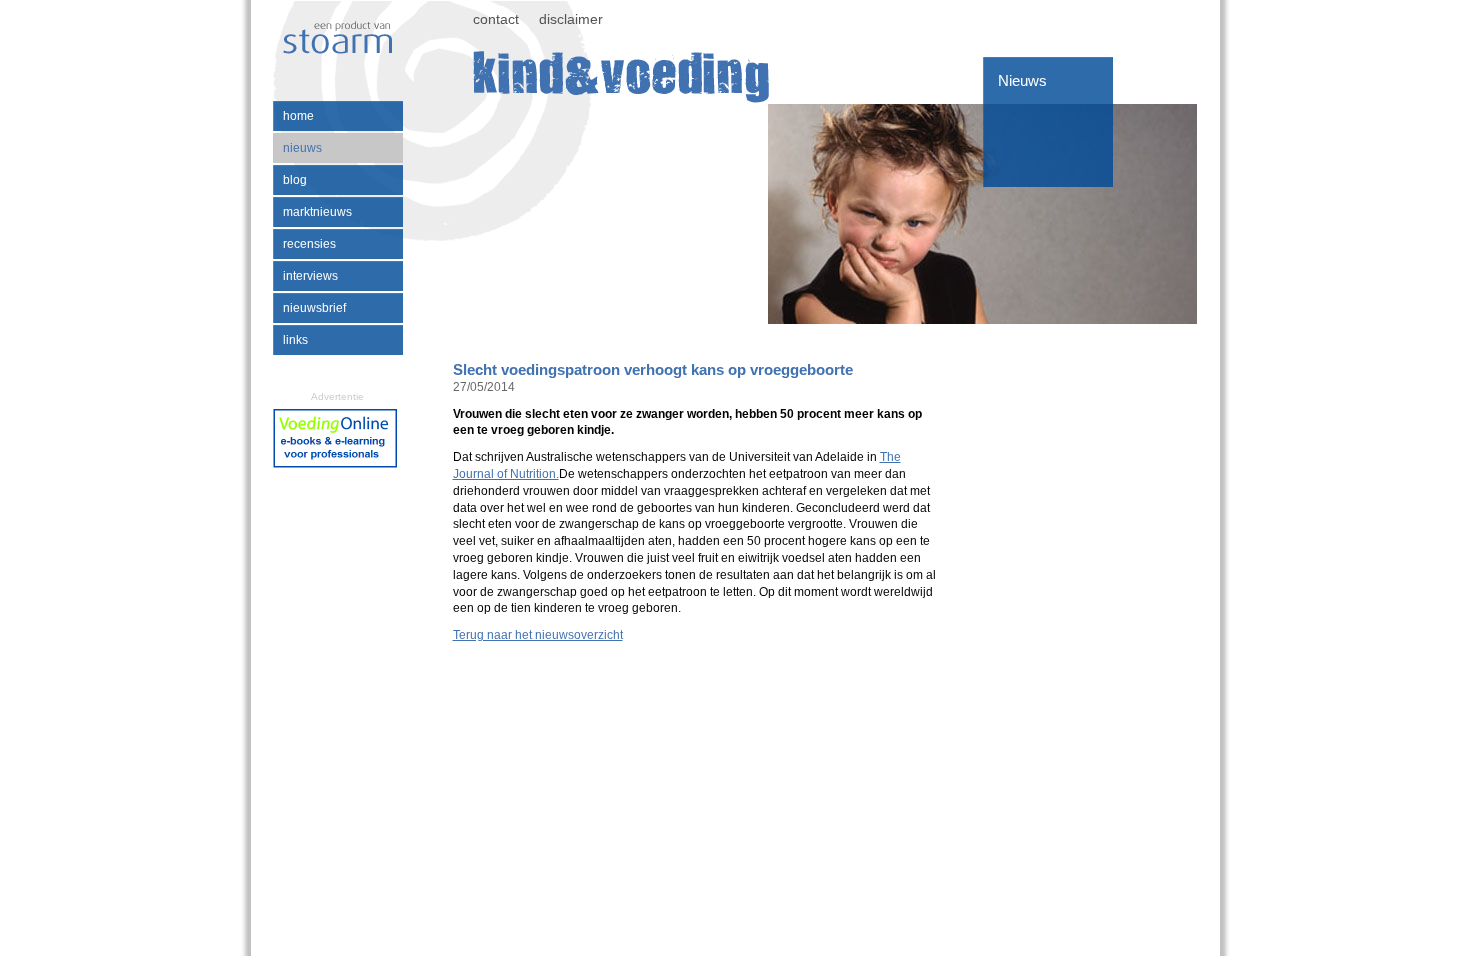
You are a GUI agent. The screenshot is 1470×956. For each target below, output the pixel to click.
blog (295, 180)
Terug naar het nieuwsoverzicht (538, 635)
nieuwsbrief (314, 308)
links (295, 340)
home (298, 116)
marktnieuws (317, 212)
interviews (310, 276)
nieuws (302, 148)
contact (496, 19)
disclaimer (571, 19)
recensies (309, 244)
